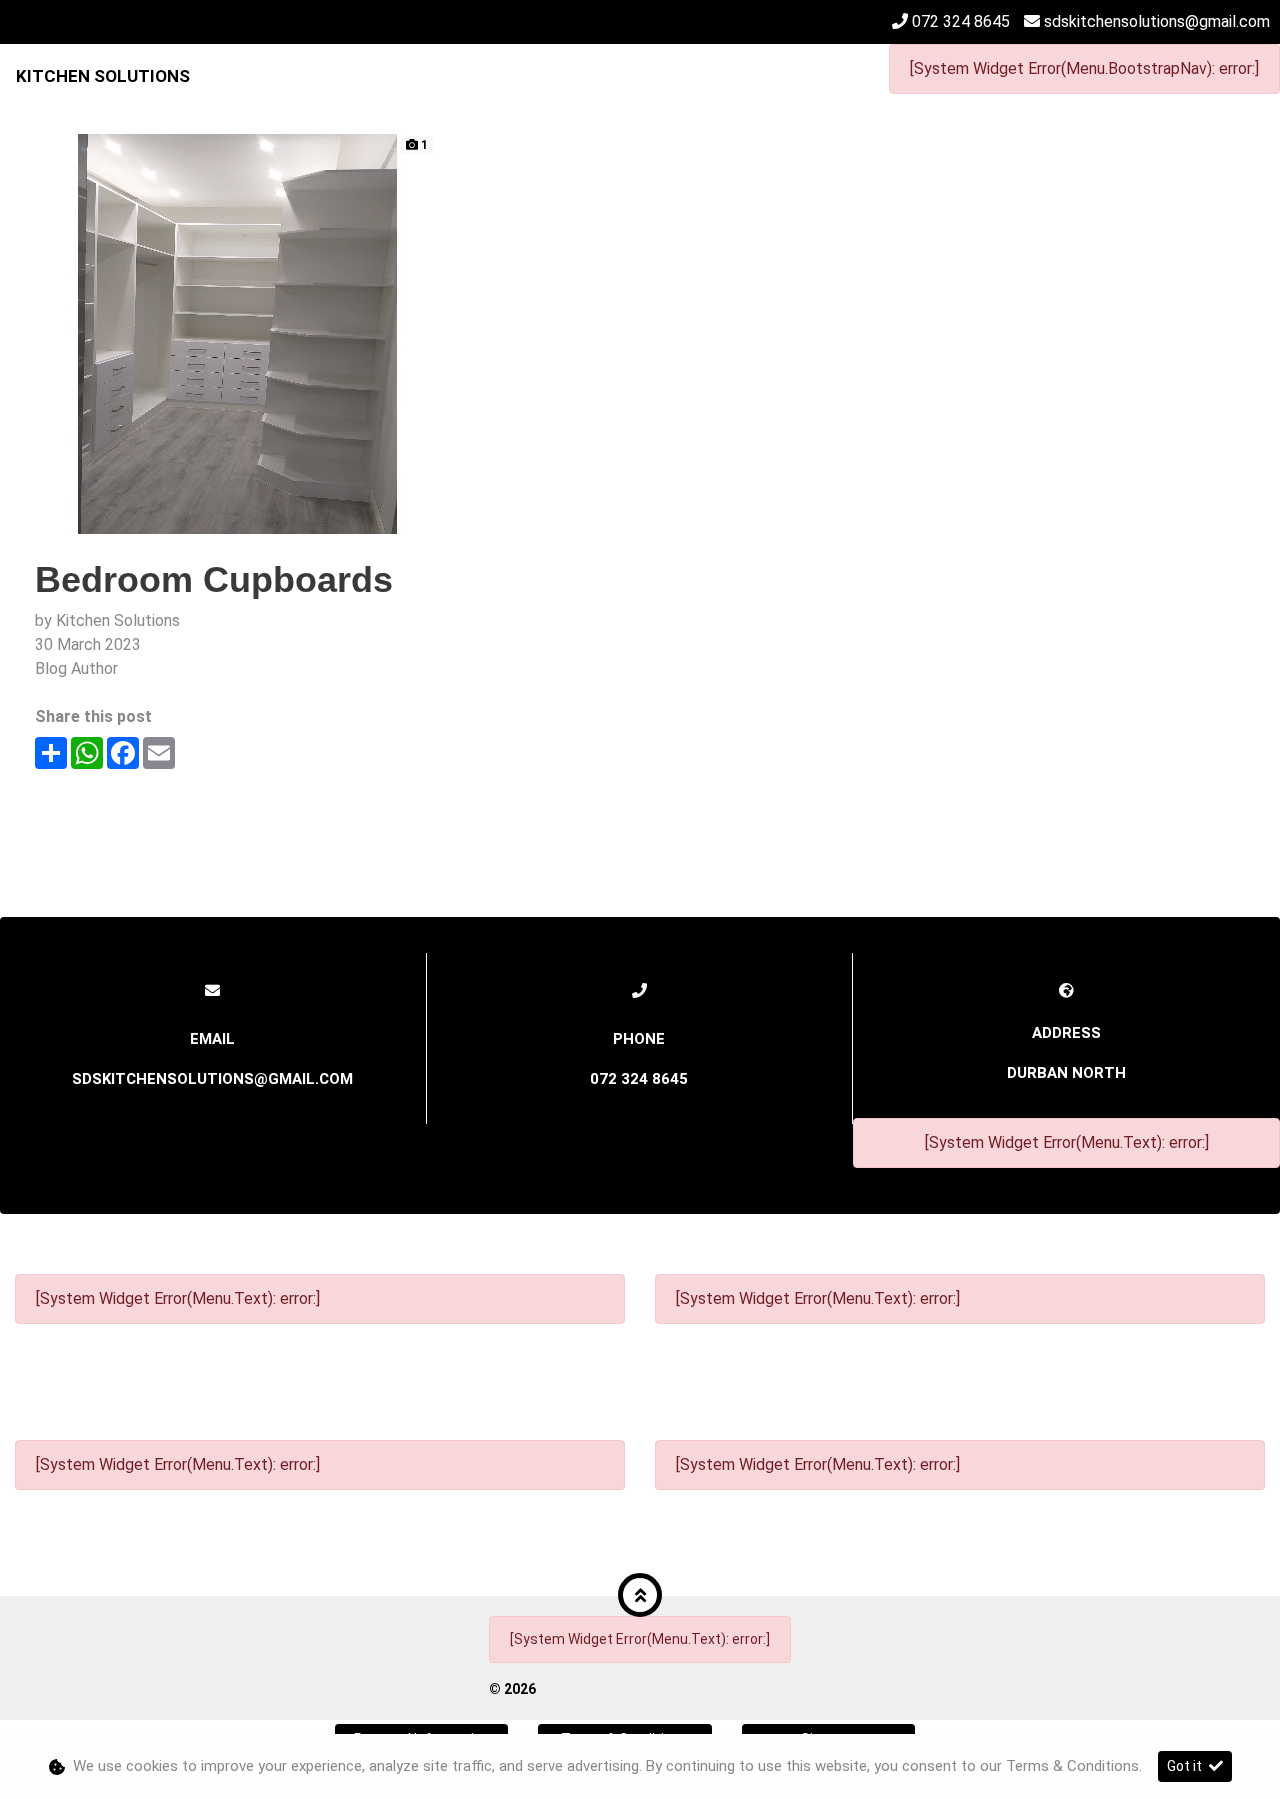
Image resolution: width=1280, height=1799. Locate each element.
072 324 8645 (961, 21)
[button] (640, 1595)
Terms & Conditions (1072, 1766)
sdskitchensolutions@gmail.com (1157, 21)
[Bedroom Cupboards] (235, 332)
